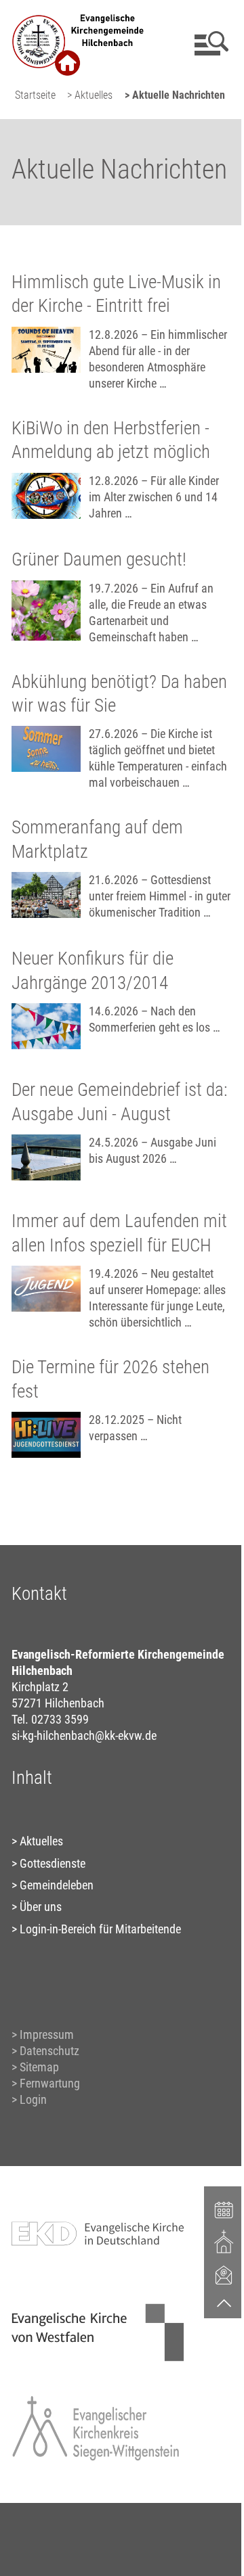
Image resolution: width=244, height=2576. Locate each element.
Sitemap (39, 2067)
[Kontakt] (224, 2274)
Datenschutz (49, 2051)
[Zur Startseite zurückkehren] (79, 17)
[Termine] (224, 2209)
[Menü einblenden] (209, 43)
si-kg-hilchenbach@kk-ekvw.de (84, 1735)
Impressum (47, 2034)
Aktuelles (41, 1841)
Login (33, 2099)
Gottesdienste (53, 1863)
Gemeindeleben (57, 1885)
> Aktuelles (90, 95)
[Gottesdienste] (224, 2242)
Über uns (41, 1907)
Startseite (35, 95)
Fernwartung (50, 2083)
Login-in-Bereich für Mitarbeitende (100, 1929)
